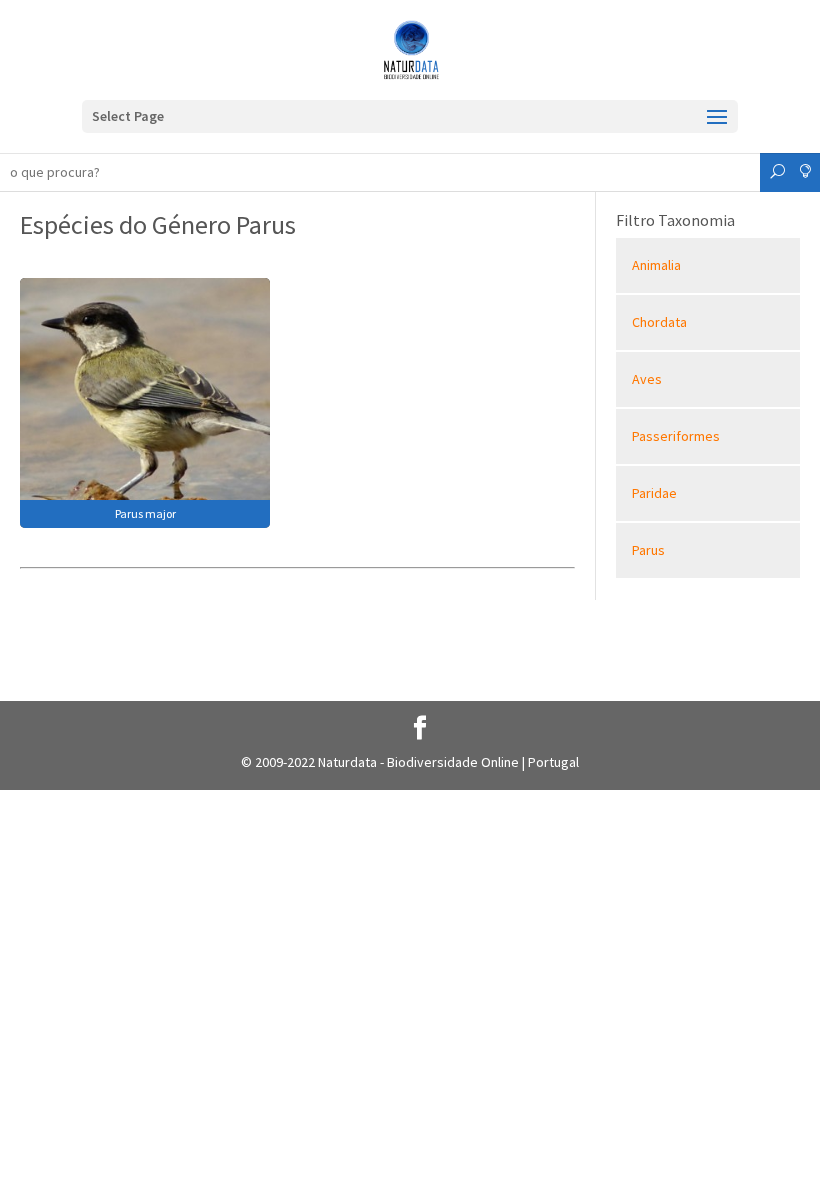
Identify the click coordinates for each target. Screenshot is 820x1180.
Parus (648, 550)
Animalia (656, 265)
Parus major (145, 513)
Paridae (654, 493)
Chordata (659, 322)
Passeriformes (676, 436)
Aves (647, 379)
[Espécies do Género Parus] (145, 401)
